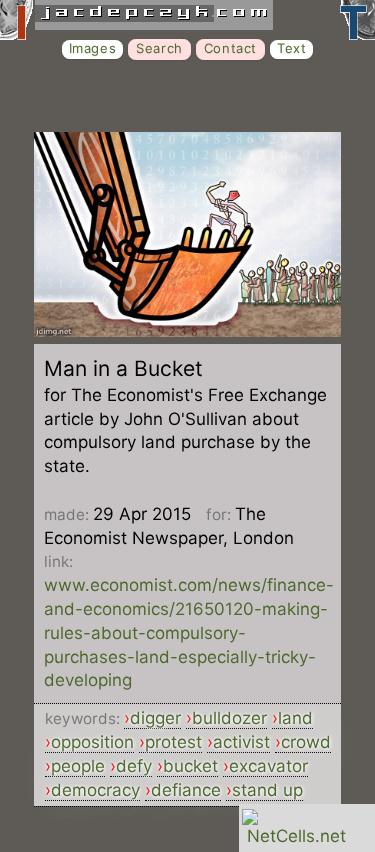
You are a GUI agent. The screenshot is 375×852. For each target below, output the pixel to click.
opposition (92, 742)
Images (93, 48)
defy (134, 766)
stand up (267, 790)
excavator (268, 766)
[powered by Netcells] (296, 836)
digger (155, 718)
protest (173, 742)
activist (241, 742)
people (78, 766)
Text (291, 48)
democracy (95, 790)
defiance (186, 790)
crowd (306, 742)
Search (159, 48)
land (295, 718)
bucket (190, 766)
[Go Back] (187, 331)
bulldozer (229, 718)
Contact (230, 48)
